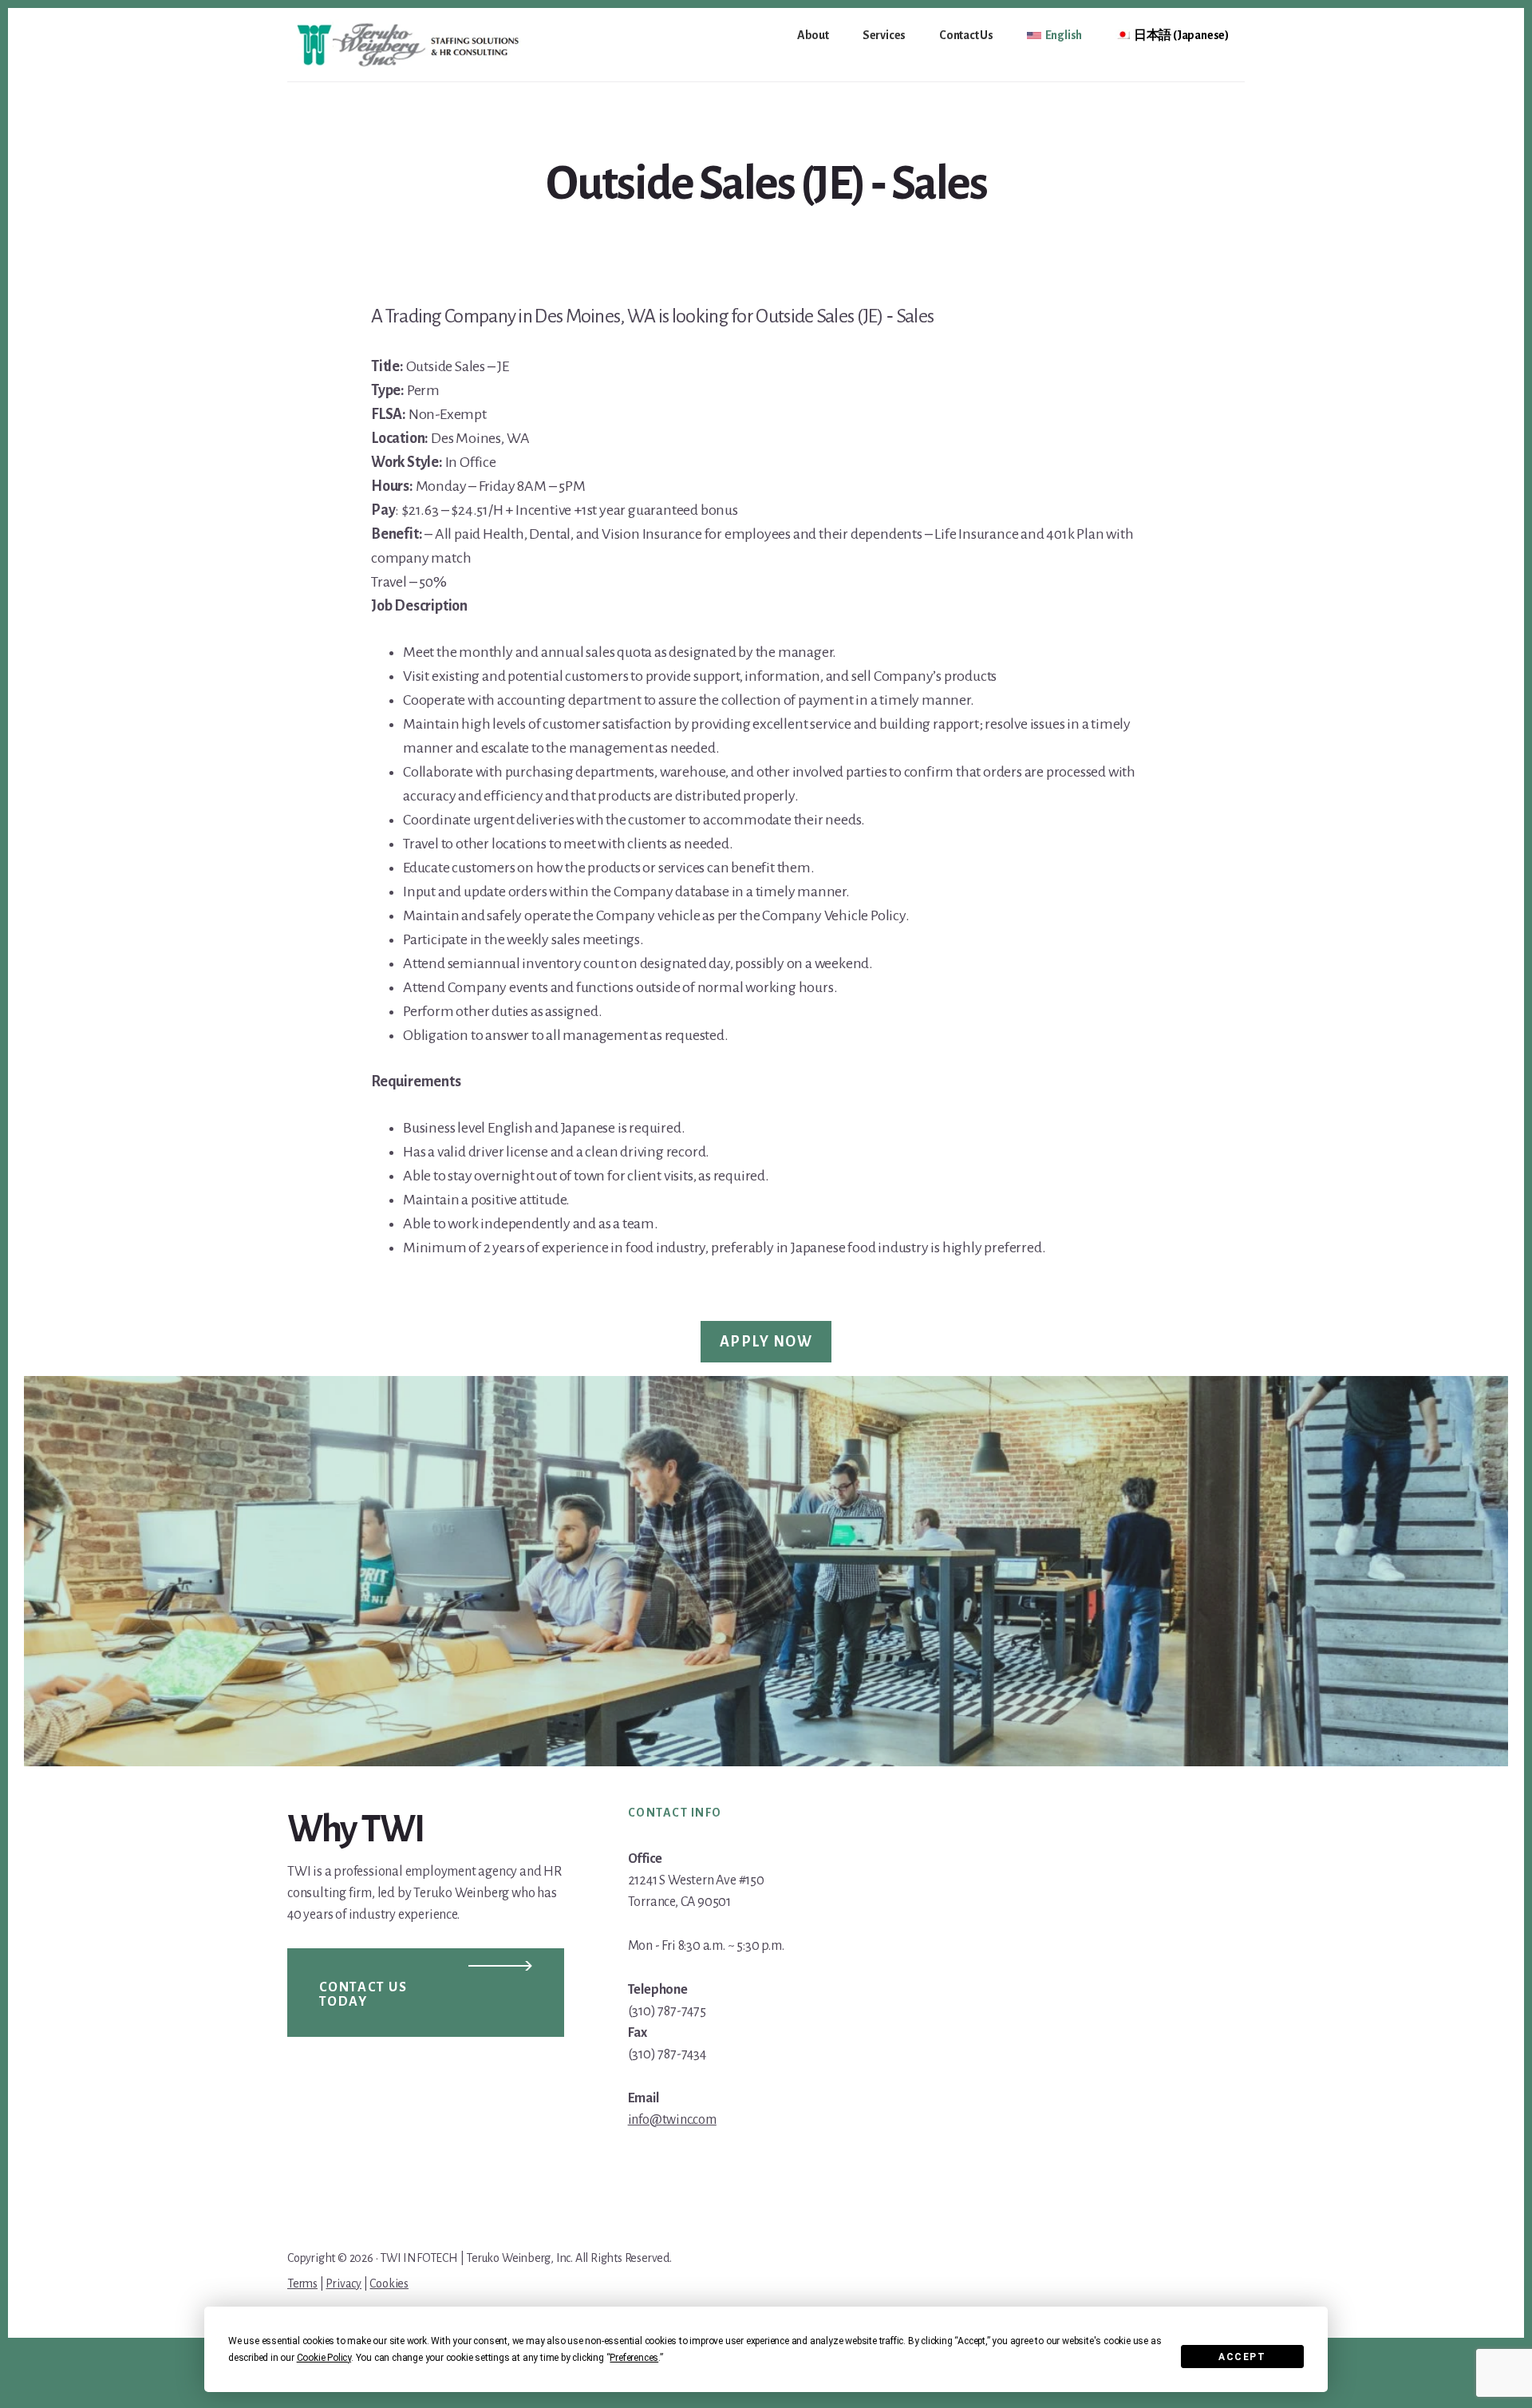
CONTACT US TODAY (363, 1995)
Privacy (344, 2283)
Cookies (389, 2283)
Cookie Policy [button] (324, 2358)
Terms (302, 2283)
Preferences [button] (634, 2358)
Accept (1242, 2357)
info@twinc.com (672, 2120)
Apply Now (766, 1342)
